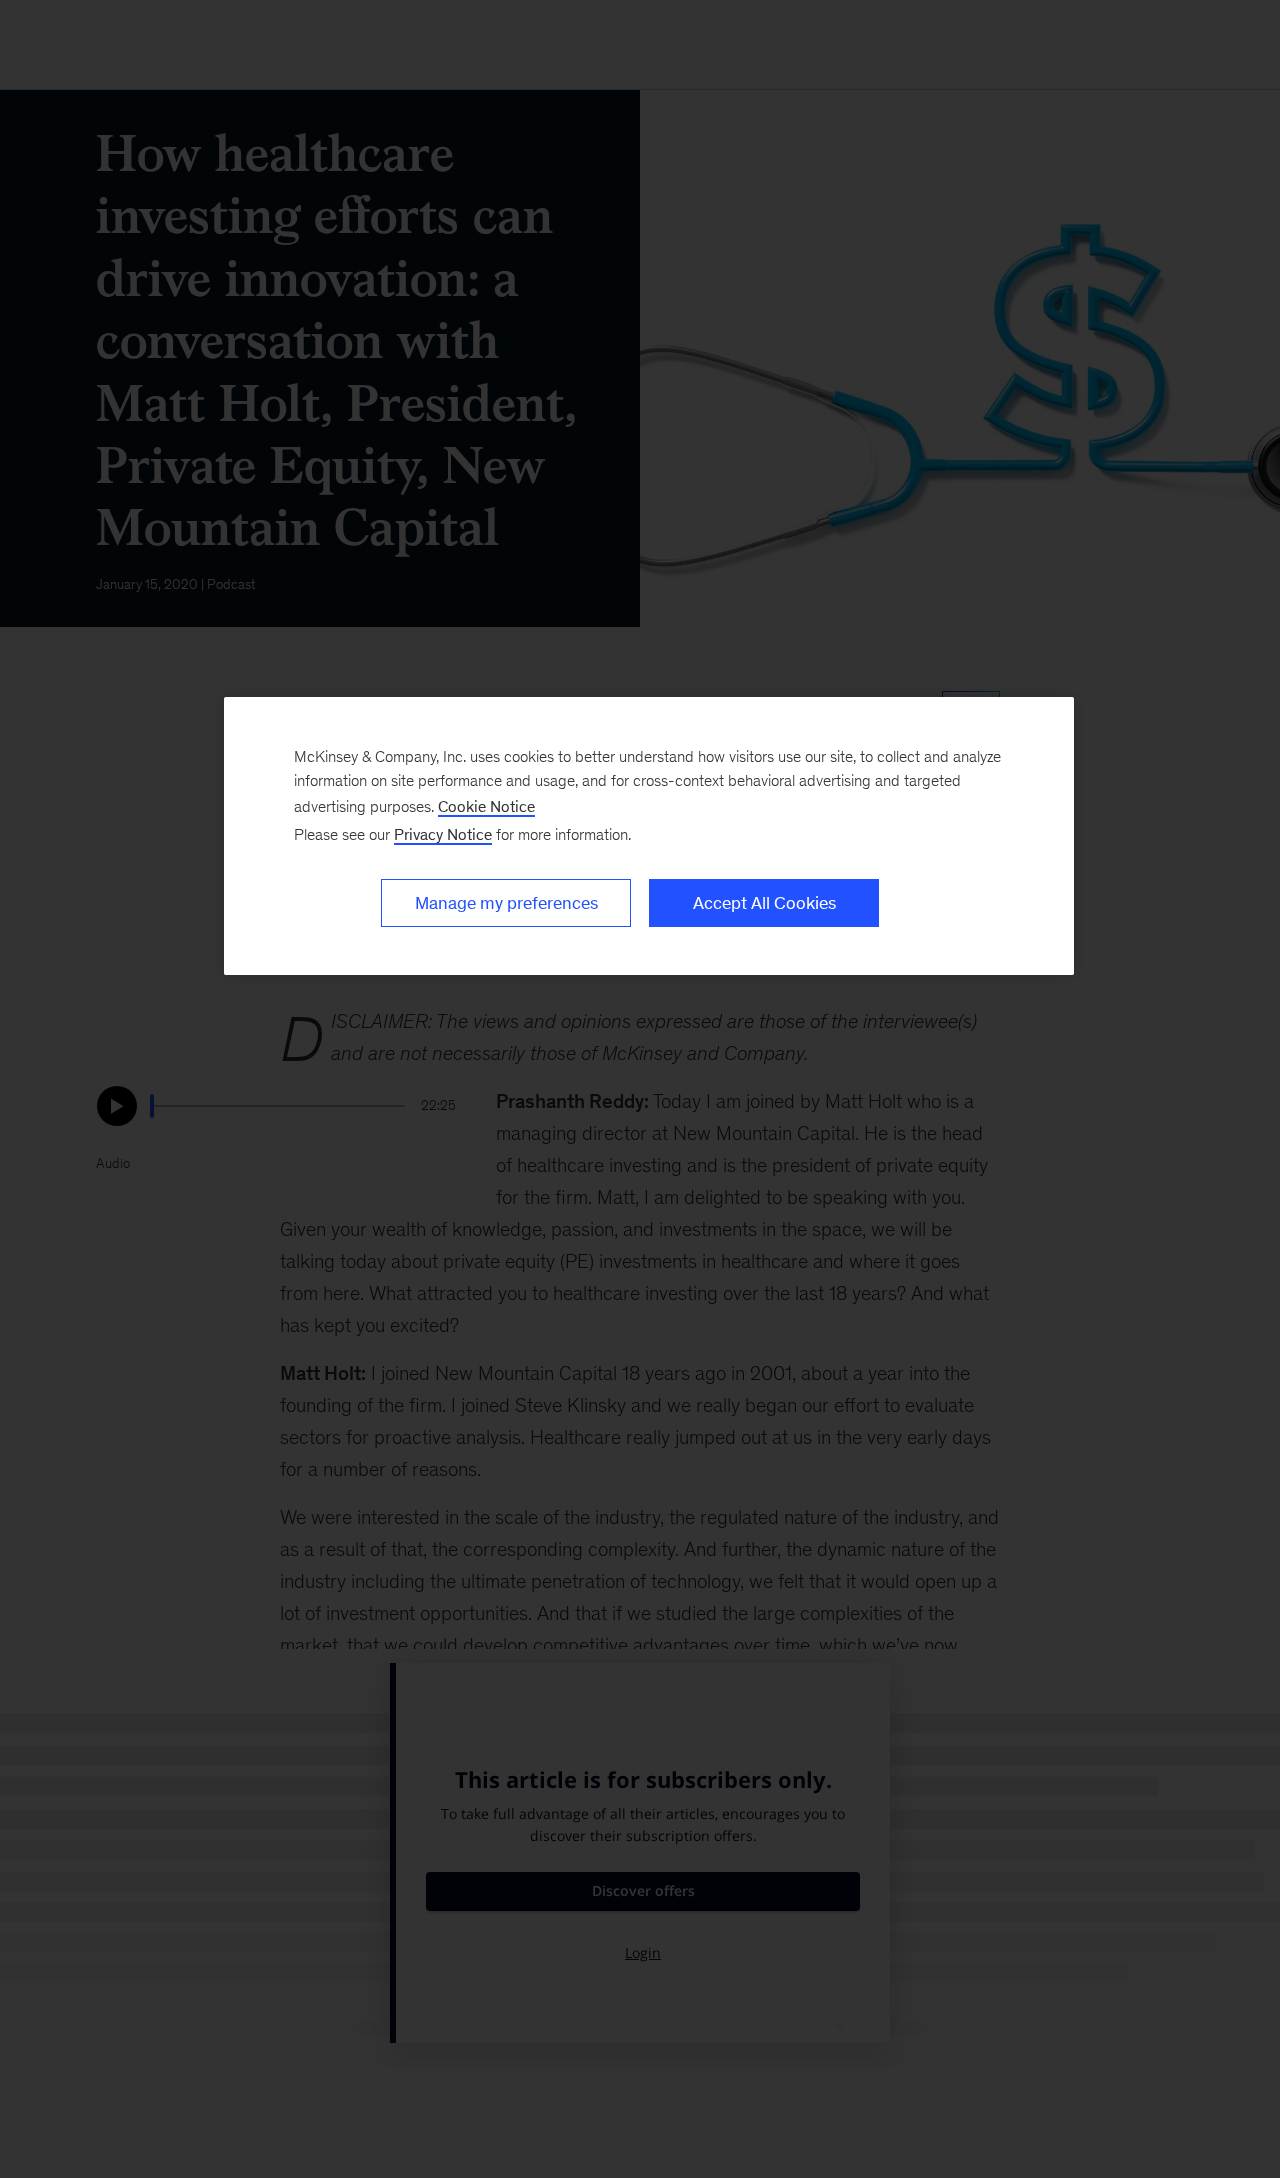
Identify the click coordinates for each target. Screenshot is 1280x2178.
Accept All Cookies (764, 903)
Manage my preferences (506, 903)
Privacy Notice (443, 834)
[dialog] (649, 836)
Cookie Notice (486, 806)
